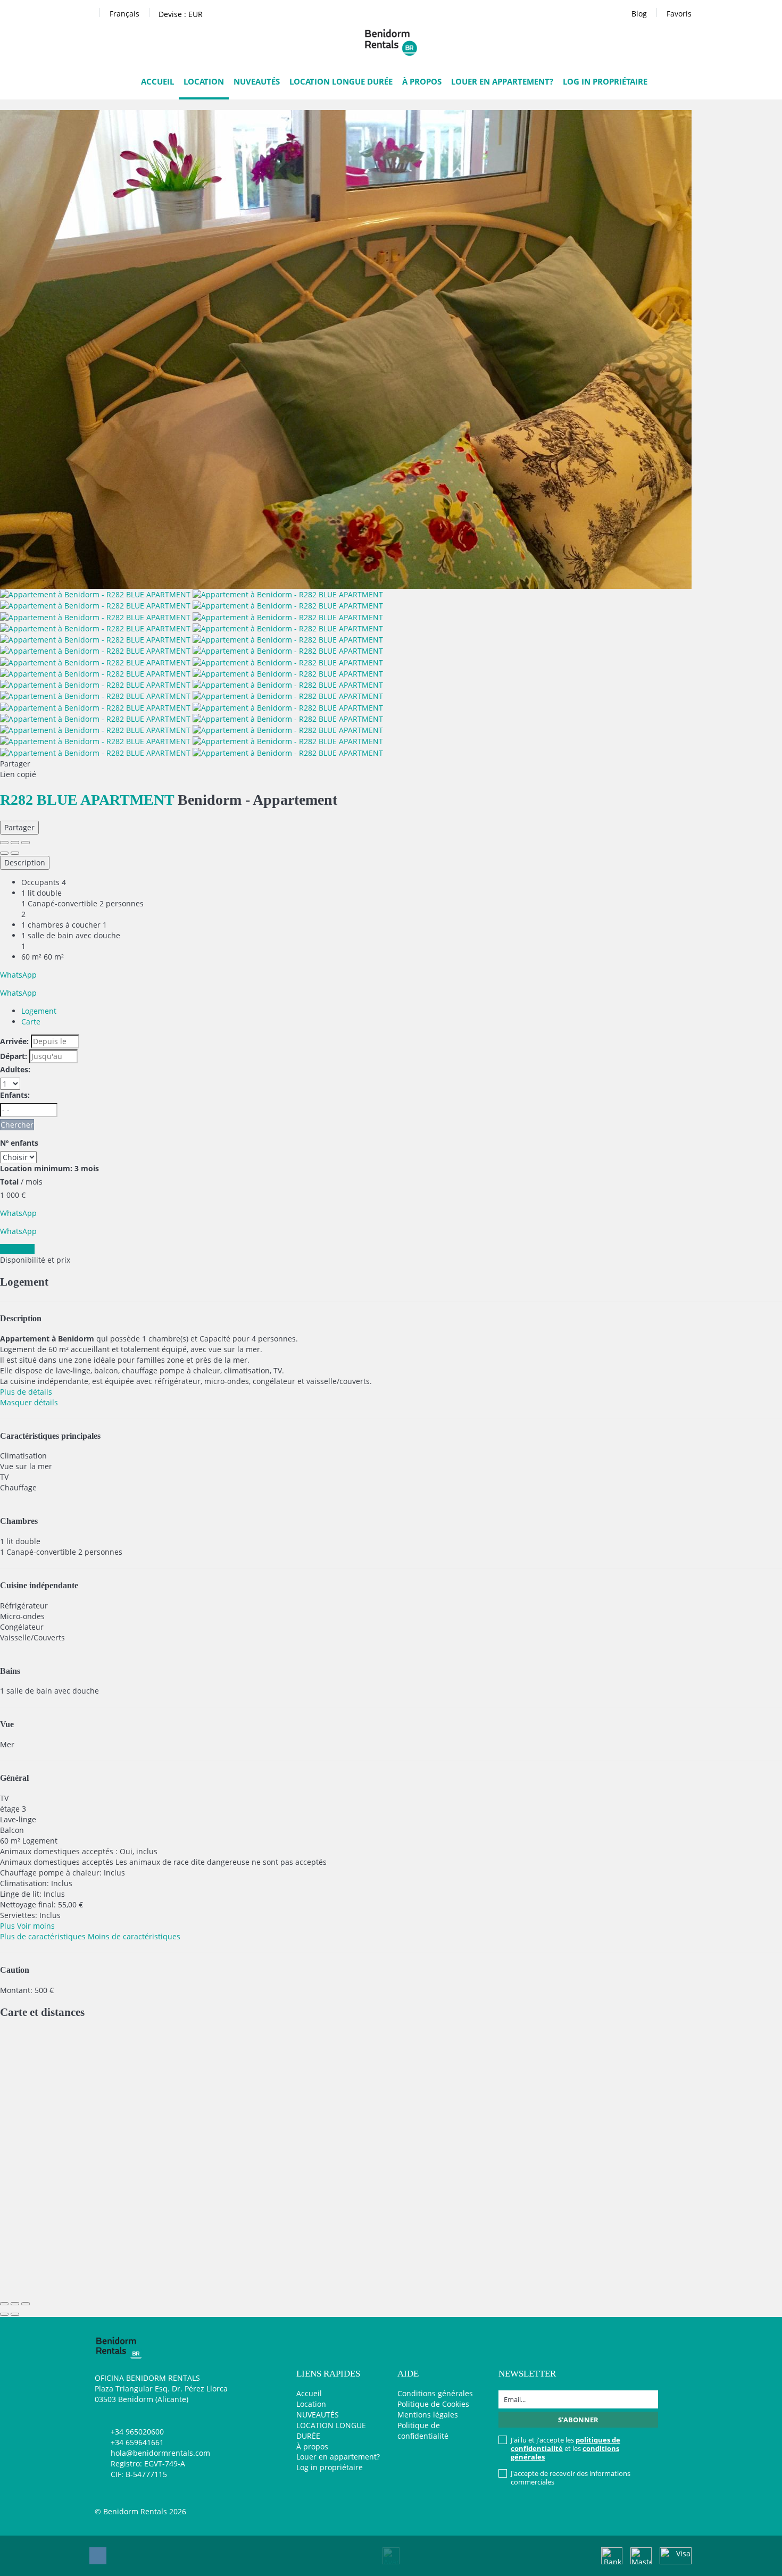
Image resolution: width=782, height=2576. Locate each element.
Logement (39, 1011)
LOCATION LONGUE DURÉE (341, 81)
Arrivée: (14, 1041)
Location (204, 81)
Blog (639, 14)
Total (9, 1182)
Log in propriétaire (605, 81)
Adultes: (15, 1069)
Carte (31, 1022)
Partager (19, 827)
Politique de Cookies (433, 2404)
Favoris (679, 14)
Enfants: (15, 1095)
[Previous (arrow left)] (4, 853)
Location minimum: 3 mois (49, 1168)
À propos (422, 81)
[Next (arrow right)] (15, 853)
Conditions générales (435, 2393)
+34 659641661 (137, 2442)
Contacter (17, 1249)
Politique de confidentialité (423, 2431)
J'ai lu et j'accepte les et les (565, 2448)
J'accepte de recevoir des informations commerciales (571, 2478)
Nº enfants (19, 1143)
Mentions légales (428, 2415)
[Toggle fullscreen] (15, 843)
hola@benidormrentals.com (160, 2453)
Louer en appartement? (502, 81)
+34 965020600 (137, 2432)
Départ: (14, 1056)
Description (25, 862)
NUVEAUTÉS (257, 81)
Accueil (157, 81)
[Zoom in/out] (26, 843)
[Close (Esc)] (4, 843)
